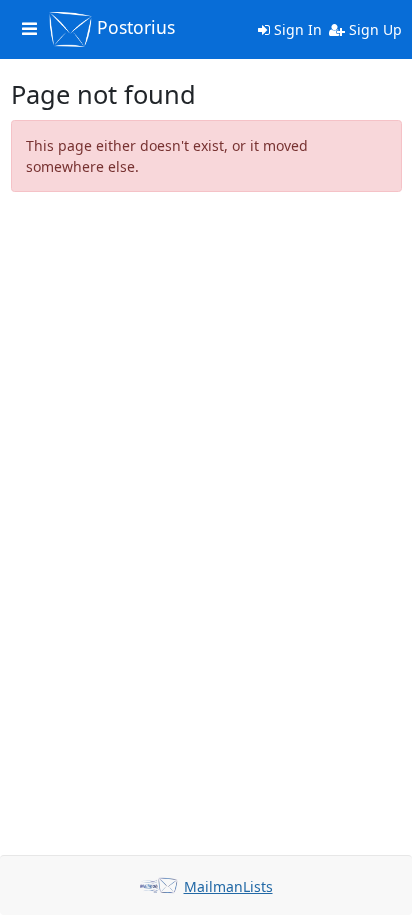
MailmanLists (228, 886)
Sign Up (373, 29)
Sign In (296, 29)
